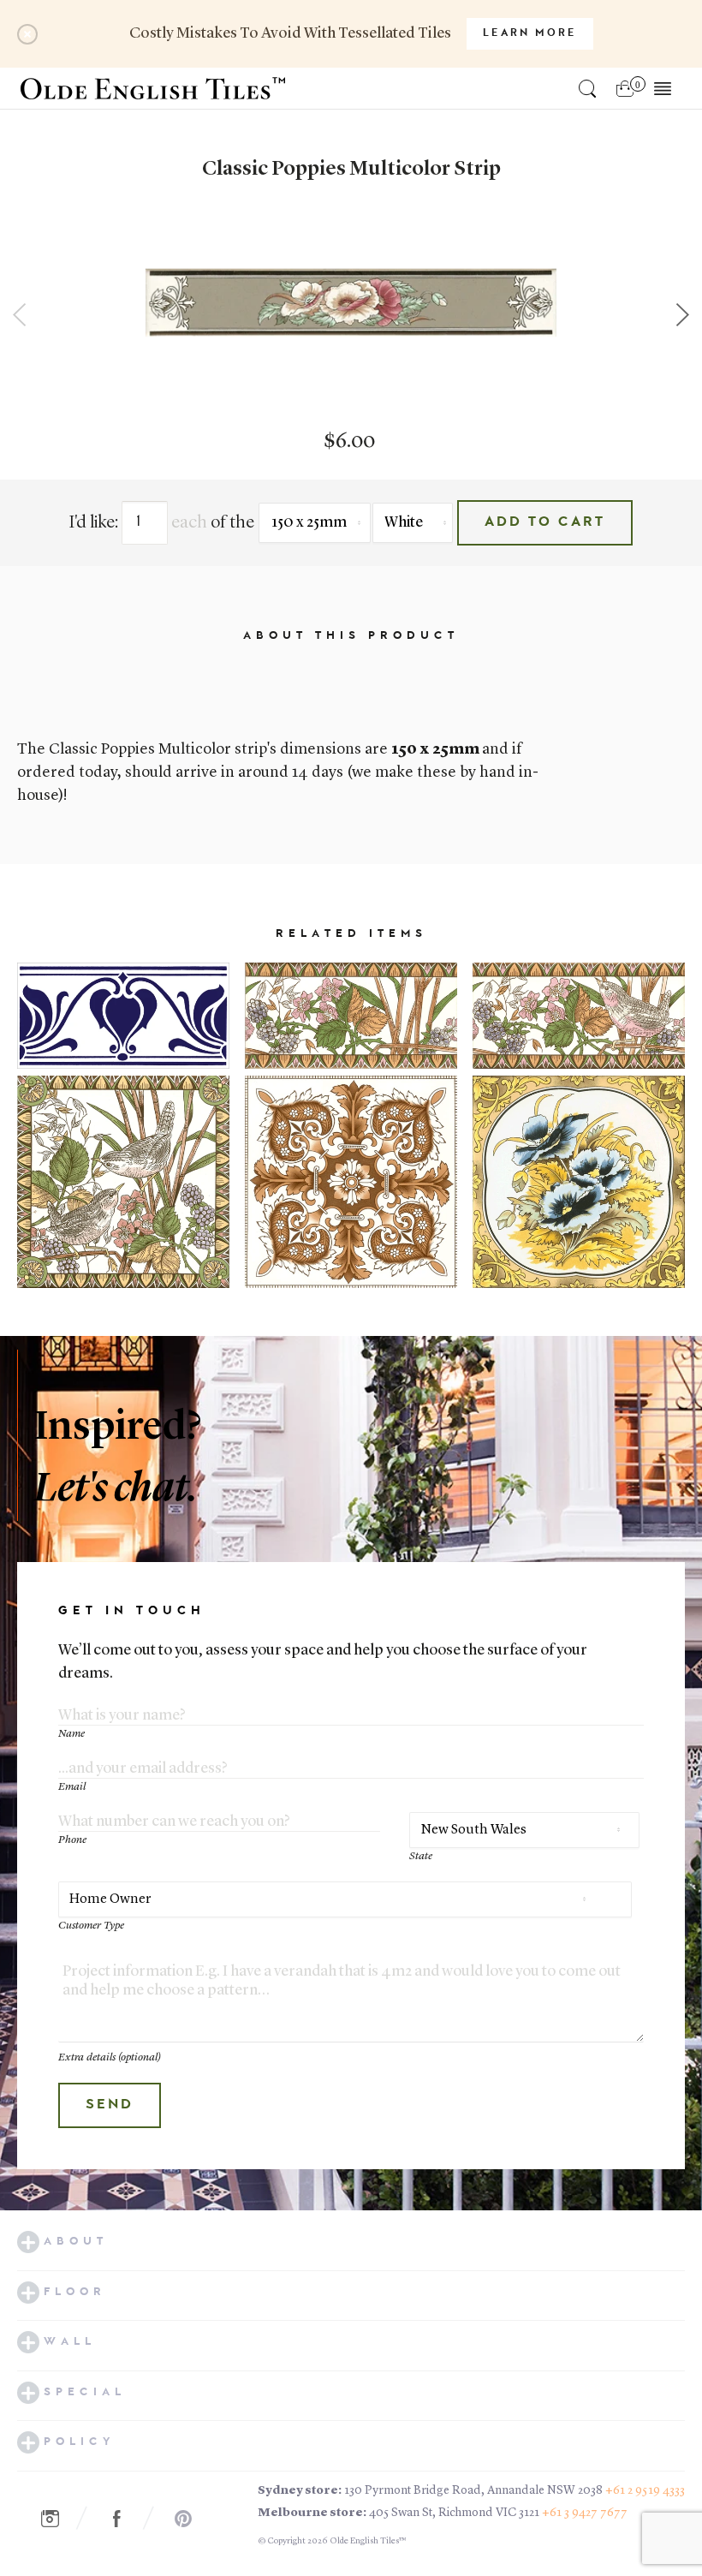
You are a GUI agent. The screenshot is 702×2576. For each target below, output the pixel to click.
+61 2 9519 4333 (645, 2490)
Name (71, 1734)
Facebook (126, 2519)
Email (72, 1787)
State (421, 1856)
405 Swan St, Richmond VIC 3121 (454, 2513)
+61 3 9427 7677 (585, 2513)
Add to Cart (545, 522)
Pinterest (193, 2519)
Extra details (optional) (110, 2057)
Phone (72, 1840)
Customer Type (91, 1926)
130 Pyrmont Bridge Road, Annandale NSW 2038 (473, 2490)
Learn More (530, 33)
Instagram (59, 2519)
